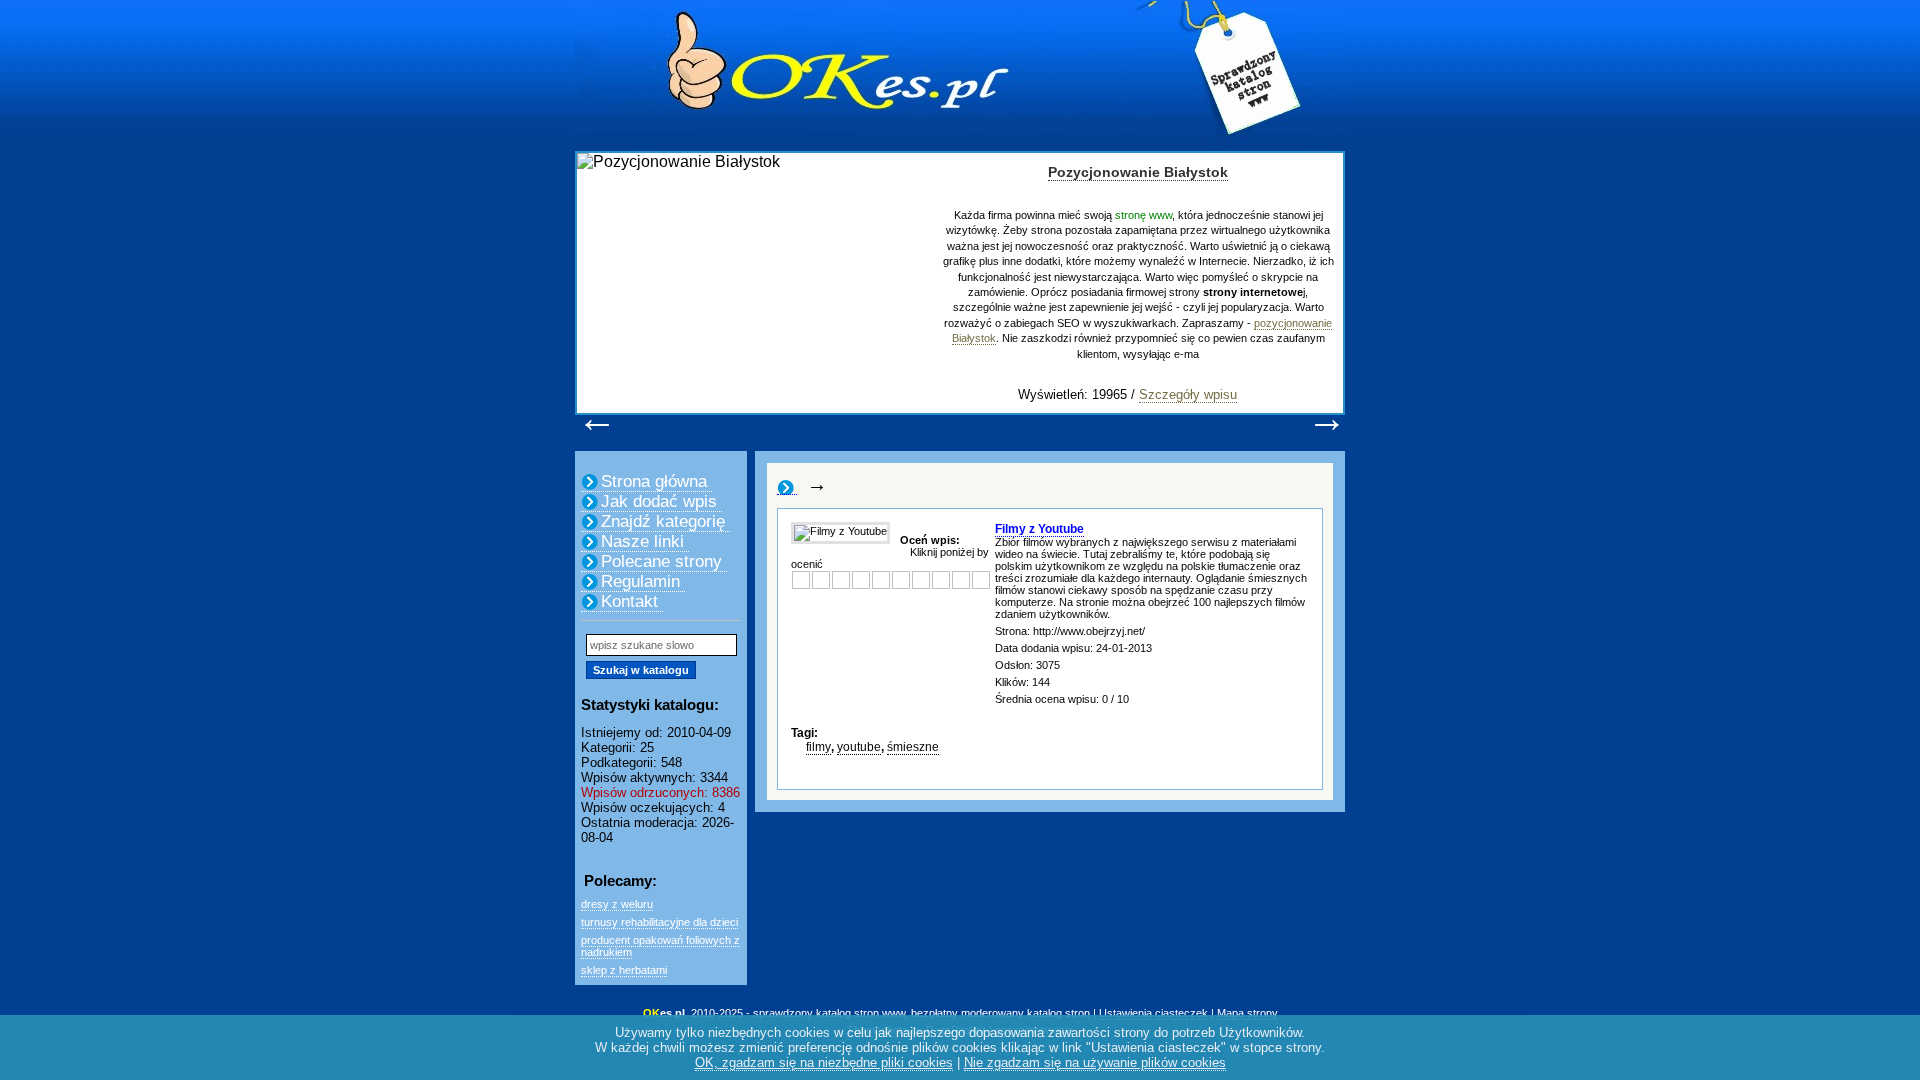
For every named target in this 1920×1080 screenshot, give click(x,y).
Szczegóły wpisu (1188, 394)
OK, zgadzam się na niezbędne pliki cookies (824, 1062)
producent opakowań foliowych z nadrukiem (660, 946)
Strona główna (654, 481)
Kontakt (629, 601)
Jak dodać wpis (659, 501)
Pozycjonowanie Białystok (1138, 172)
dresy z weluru (617, 904)
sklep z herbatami (624, 970)
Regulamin (640, 581)
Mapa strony (1247, 1013)
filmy (818, 747)
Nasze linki (642, 541)
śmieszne (913, 747)
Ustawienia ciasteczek (1153, 1013)
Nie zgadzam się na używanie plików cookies (1095, 1062)
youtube (859, 747)
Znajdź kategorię (663, 521)
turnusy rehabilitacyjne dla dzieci (659, 922)
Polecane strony (661, 561)
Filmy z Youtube (1039, 529)
